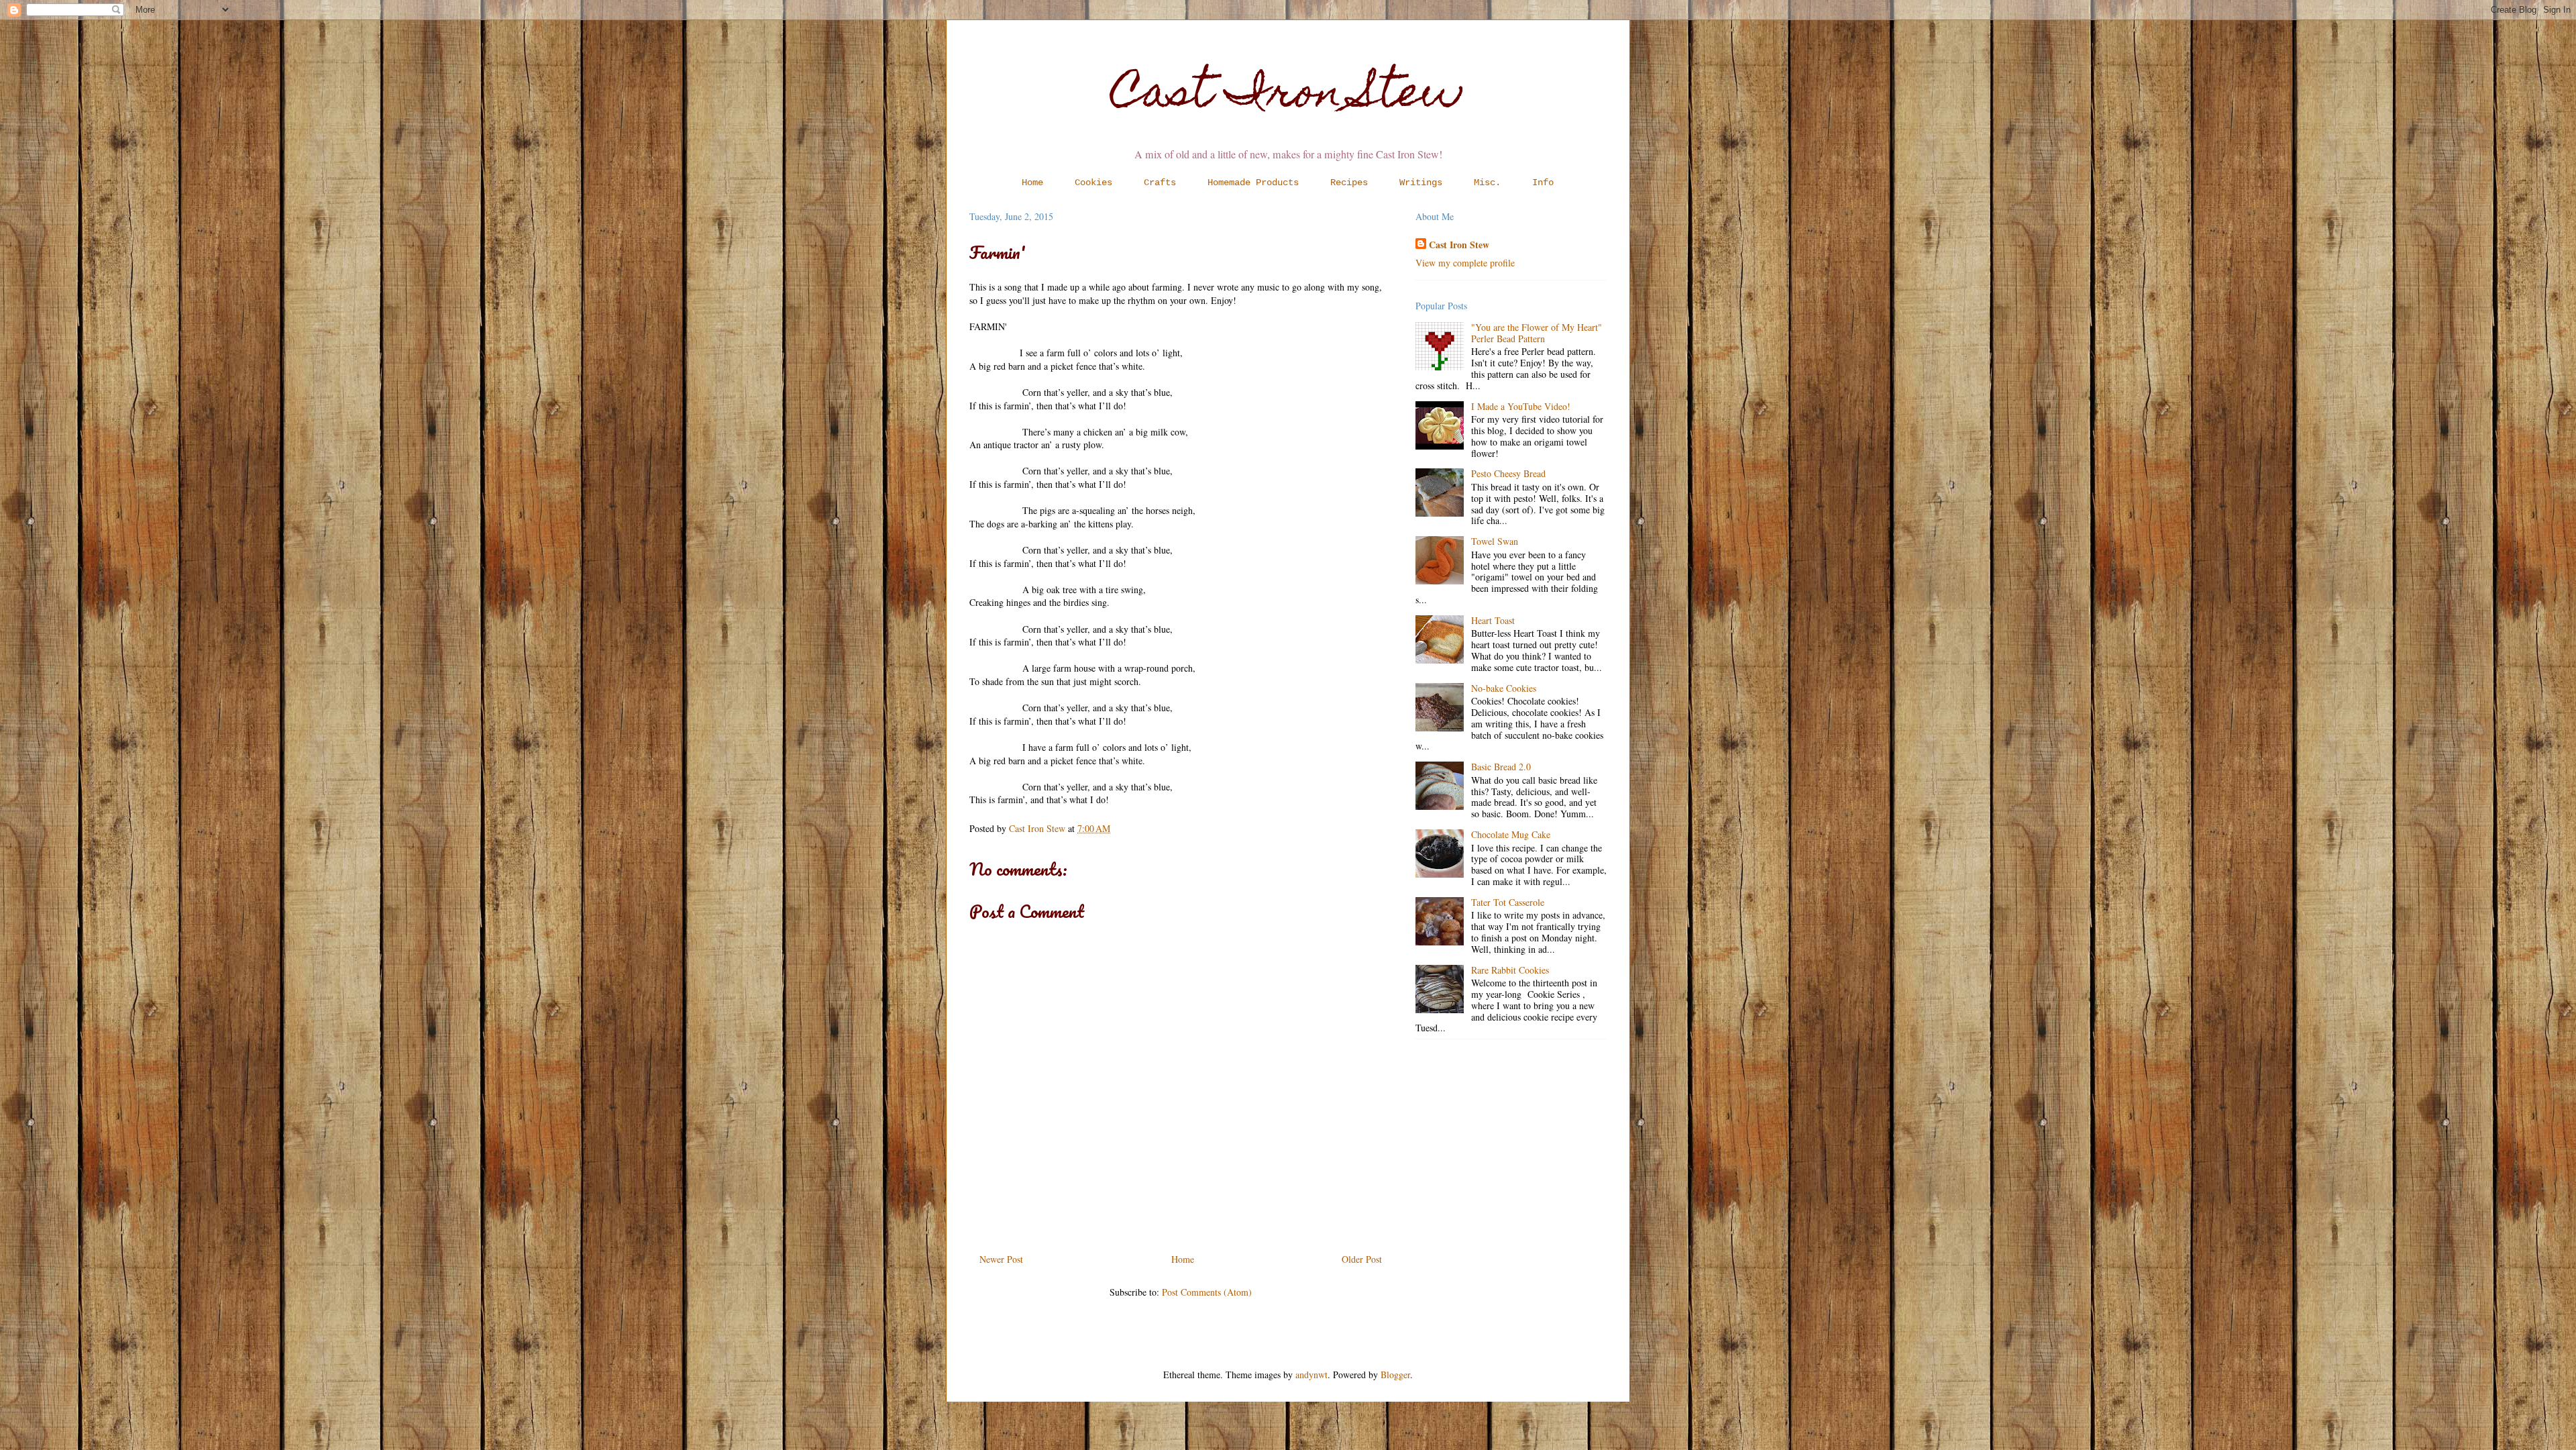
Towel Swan (1495, 541)
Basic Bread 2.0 (1501, 767)
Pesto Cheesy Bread (1508, 473)
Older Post (1362, 1259)
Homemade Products (1253, 183)
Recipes (1349, 183)
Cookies (1093, 183)
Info (1543, 183)
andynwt (1311, 1375)
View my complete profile (1465, 263)
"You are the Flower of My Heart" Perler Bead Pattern (1537, 333)
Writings (1421, 183)
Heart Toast (1493, 620)
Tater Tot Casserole (1508, 902)
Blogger (1395, 1375)
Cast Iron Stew (1288, 96)
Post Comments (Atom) (1207, 1292)
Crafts (1160, 183)
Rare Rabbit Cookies (1510, 970)
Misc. (1487, 183)
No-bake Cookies (1504, 688)
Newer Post (1001, 1259)
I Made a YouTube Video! (1521, 406)
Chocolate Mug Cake (1511, 834)
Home (1032, 183)
